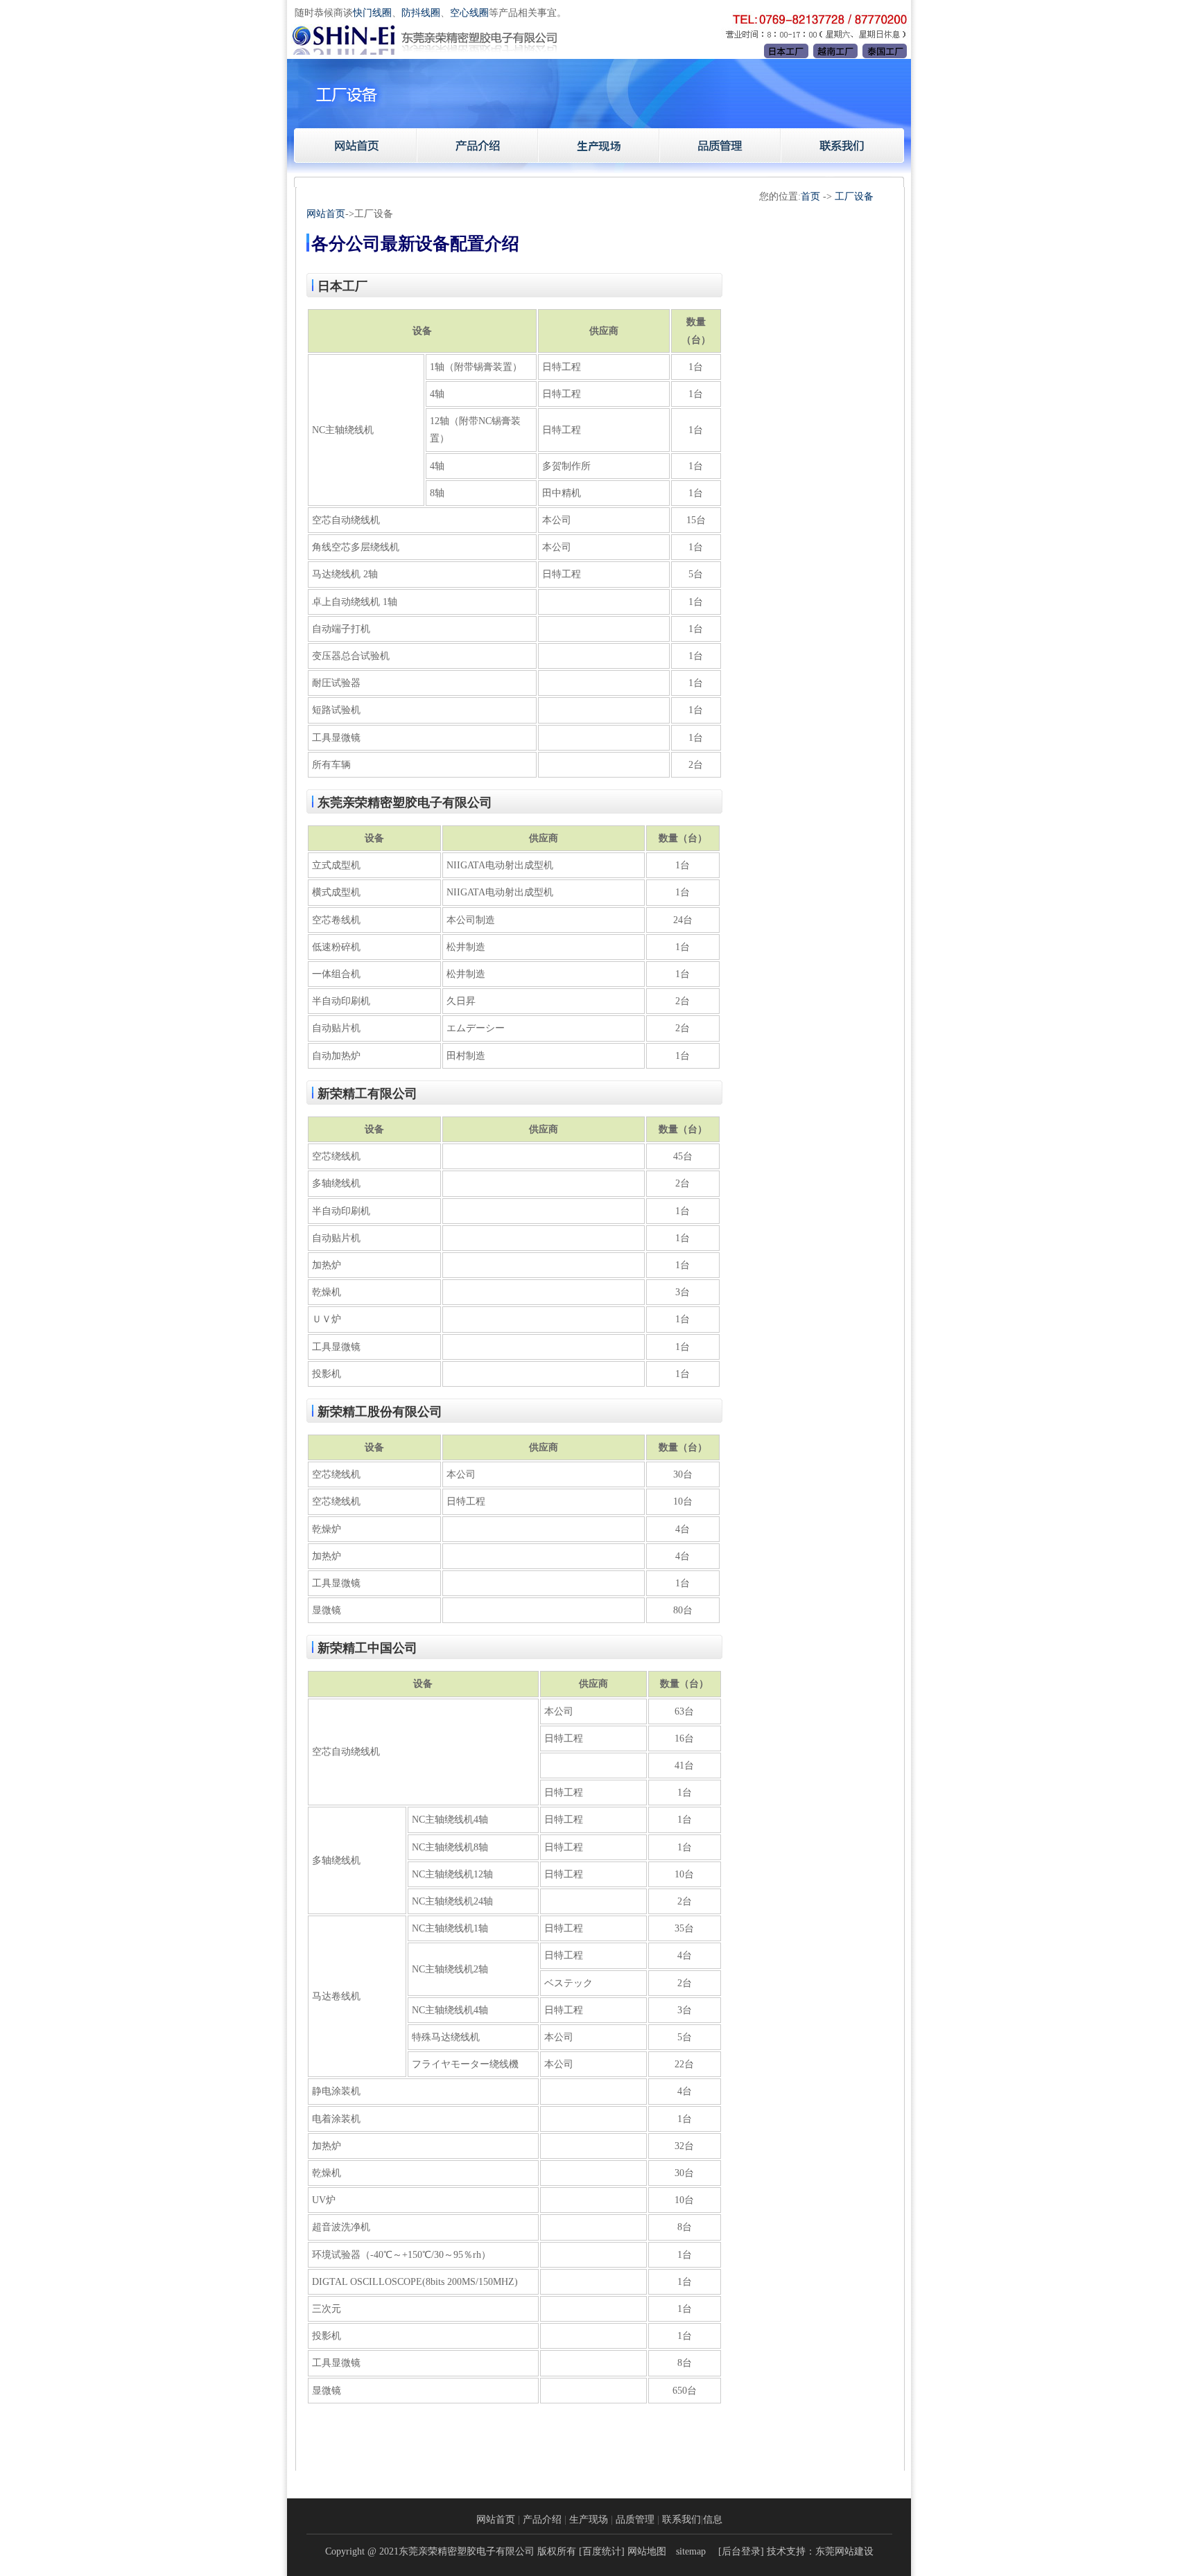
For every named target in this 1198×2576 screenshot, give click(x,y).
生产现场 (589, 2520)
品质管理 (635, 2520)
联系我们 (682, 2520)
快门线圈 (372, 13)
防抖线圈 (421, 13)
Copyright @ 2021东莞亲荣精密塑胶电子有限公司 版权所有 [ (454, 2551)
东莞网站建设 (844, 2551)
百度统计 (602, 2551)
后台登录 (741, 2551)
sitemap (691, 2551)
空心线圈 (469, 13)
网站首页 (326, 214)
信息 (713, 2520)
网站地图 (647, 2551)
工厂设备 (854, 196)
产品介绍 (542, 2520)
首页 (810, 196)
